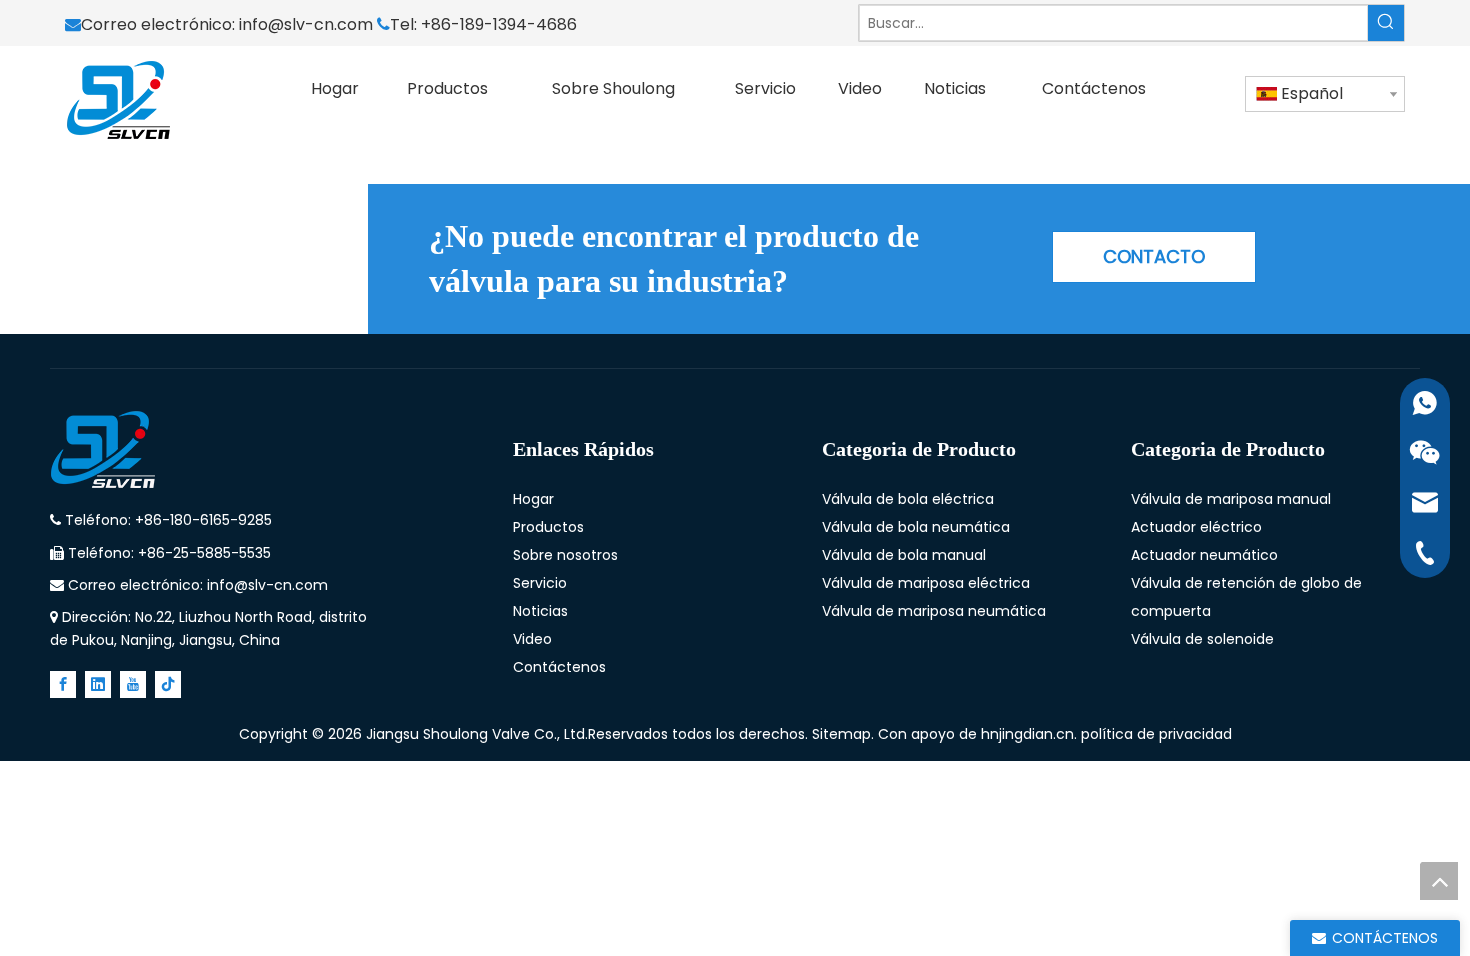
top (1439, 881)
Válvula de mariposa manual (1231, 499)
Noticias (540, 611)
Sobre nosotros (565, 555)
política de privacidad (1156, 734)
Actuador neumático (1204, 555)
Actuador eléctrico (1196, 527)
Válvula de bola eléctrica (908, 499)
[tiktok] (168, 684)
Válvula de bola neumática (916, 527)
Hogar (533, 499)
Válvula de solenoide (1202, 639)
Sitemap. (845, 734)
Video (532, 639)
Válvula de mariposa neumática (934, 611)
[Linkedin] (98, 684)
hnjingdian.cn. (1029, 734)
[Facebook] (63, 684)
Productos (548, 527)
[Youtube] (133, 684)
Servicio (540, 583)
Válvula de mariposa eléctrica (926, 583)
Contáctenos (559, 667)
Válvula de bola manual (904, 555)
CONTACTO (1154, 256)
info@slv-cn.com (308, 24)
